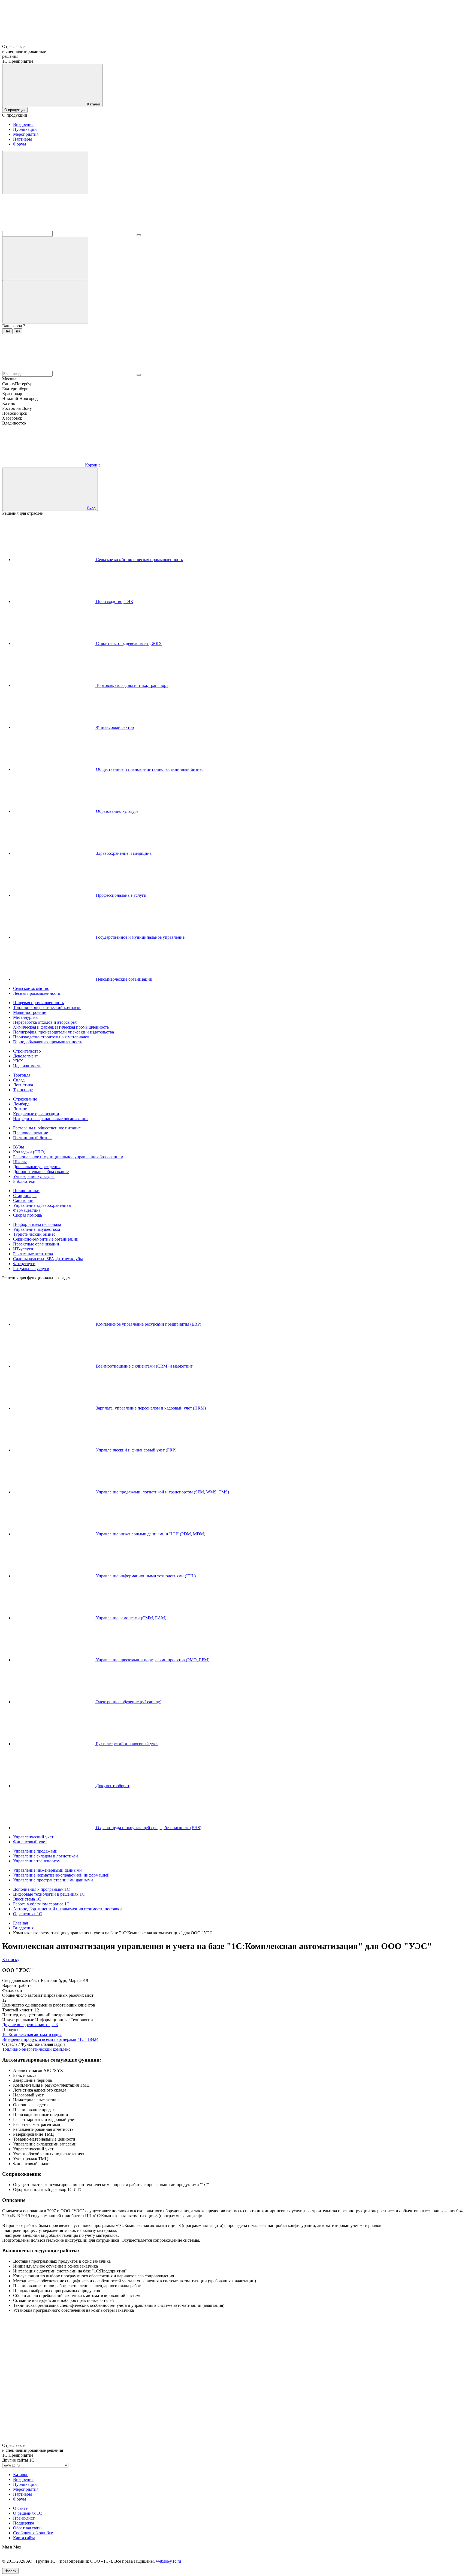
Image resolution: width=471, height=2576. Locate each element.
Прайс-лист (24, 2518)
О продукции (15, 110)
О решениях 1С (28, 2513)
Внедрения (23, 124)
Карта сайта (24, 2538)
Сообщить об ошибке (33, 2533)
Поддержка (24, 2523)
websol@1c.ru (168, 2561)
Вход (91, 508)
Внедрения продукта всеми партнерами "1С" (50, 2039)
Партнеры (22, 139)
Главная (20, 1923)
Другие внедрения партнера (30, 2025)
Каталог (21, 2475)
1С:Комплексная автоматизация (32, 2034)
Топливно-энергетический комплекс (36, 2049)
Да (18, 331)
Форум (19, 144)
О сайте (20, 2508)
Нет (7, 331)
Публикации (25, 129)
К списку (11, 1960)
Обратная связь (27, 2528)
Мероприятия (26, 134)
